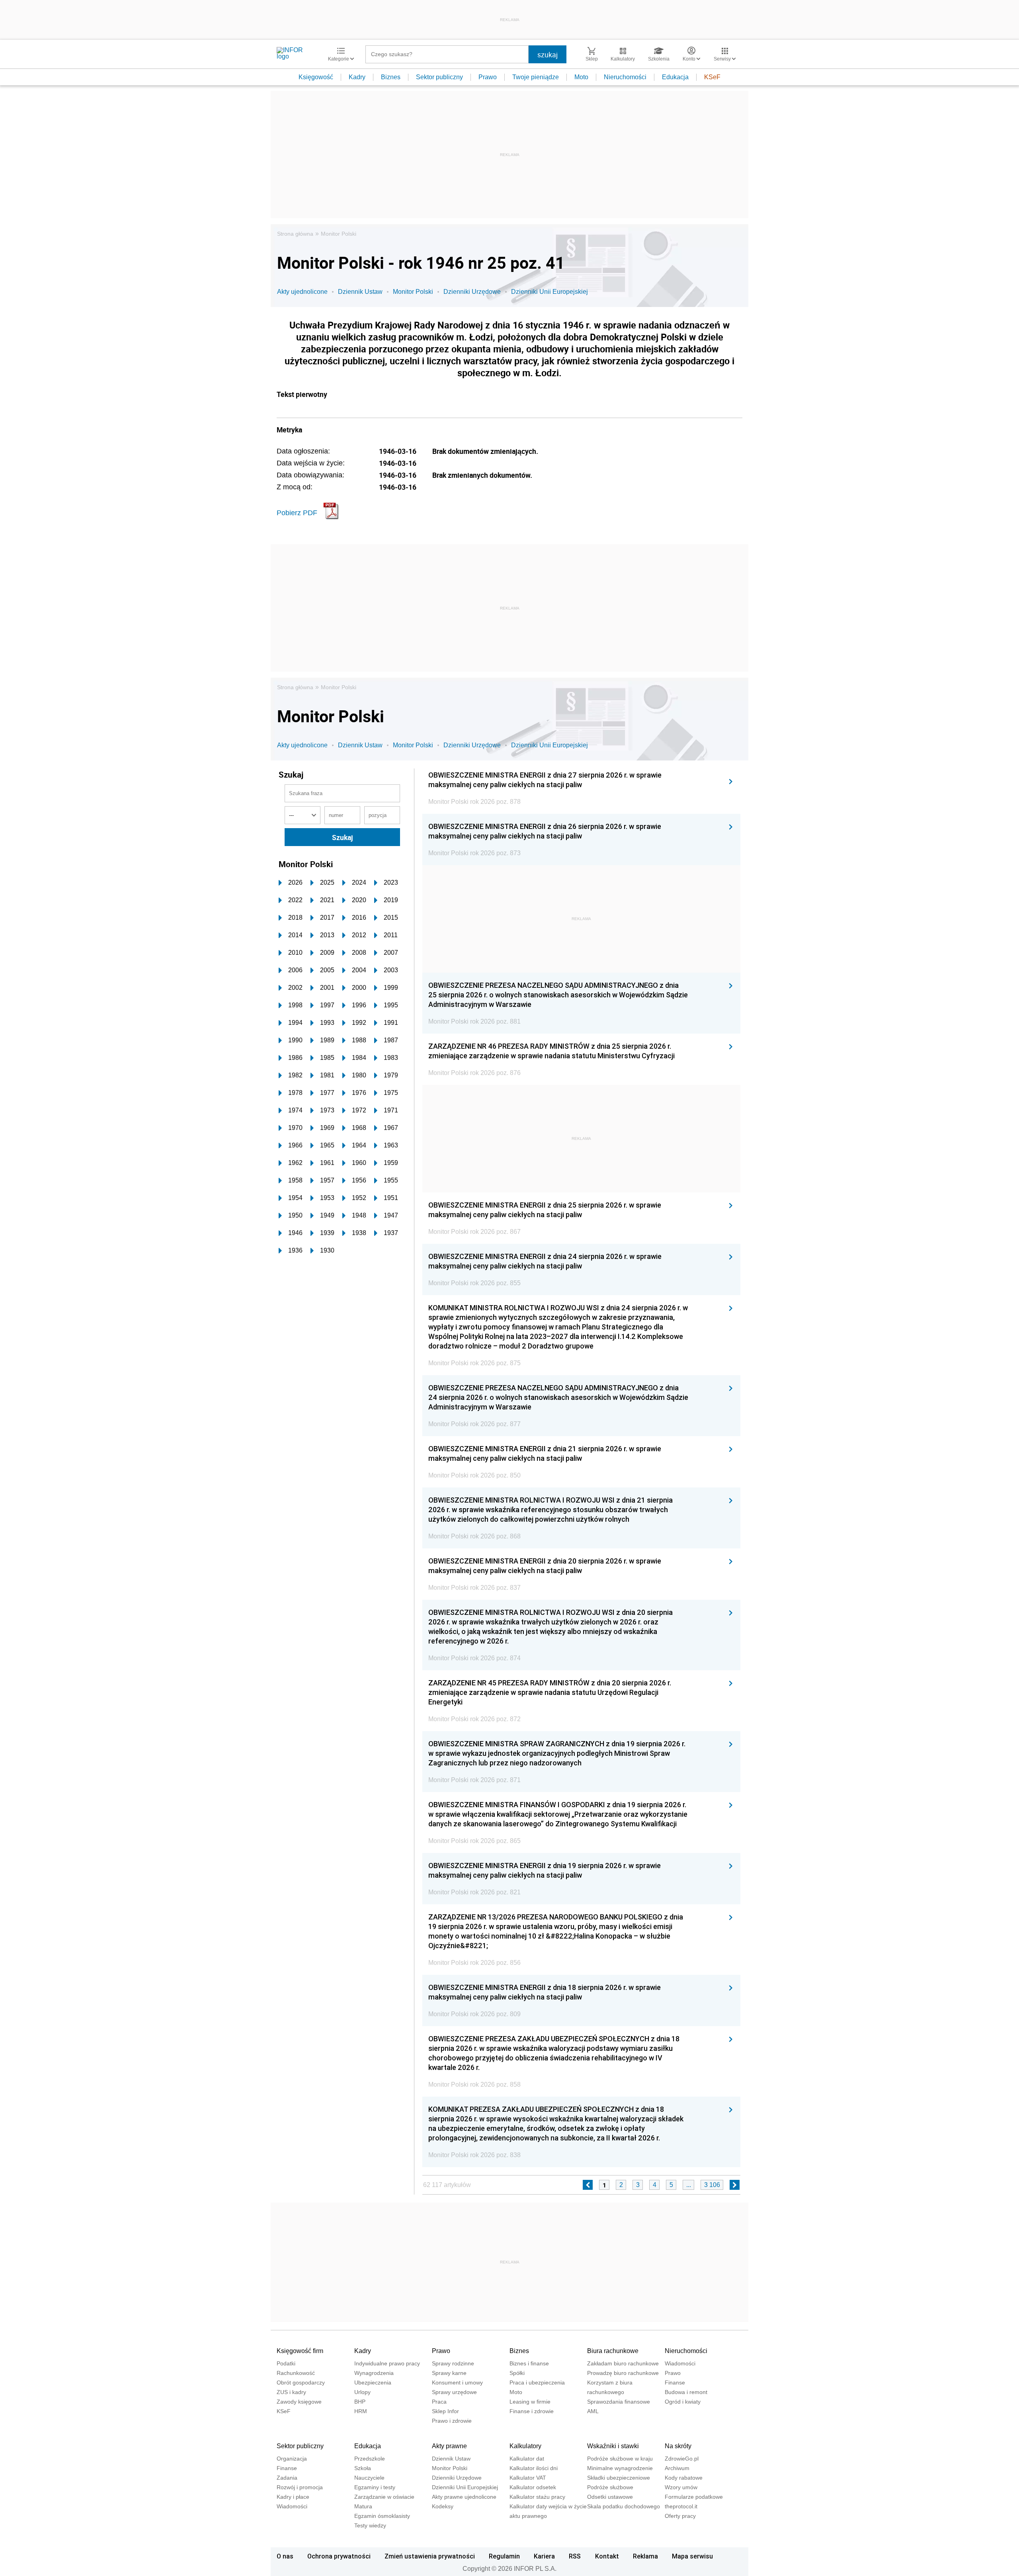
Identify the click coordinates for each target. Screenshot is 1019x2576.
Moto (581, 77)
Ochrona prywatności (339, 2556)
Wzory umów (681, 2487)
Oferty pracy (680, 2516)
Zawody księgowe (299, 2402)
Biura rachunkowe (613, 2351)
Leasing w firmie (530, 2402)
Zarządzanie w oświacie (384, 2497)
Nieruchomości (625, 77)
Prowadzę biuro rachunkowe (623, 2373)
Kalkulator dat (527, 2459)
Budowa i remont (686, 2392)
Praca (439, 2402)
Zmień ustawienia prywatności (430, 2556)
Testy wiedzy (370, 2525)
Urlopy (362, 2392)
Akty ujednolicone (302, 292)
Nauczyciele (369, 2478)
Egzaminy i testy (375, 2487)
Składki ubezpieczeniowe (619, 2478)
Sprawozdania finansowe (619, 2402)
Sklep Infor (445, 2411)
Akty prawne (449, 2446)
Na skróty (678, 2446)
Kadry (357, 77)
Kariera (544, 2556)
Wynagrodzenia (374, 2373)
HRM (361, 2411)
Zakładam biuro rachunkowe (623, 2363)
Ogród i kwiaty (683, 2402)
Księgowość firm (300, 2351)
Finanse (675, 2383)
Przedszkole (370, 2459)
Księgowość (316, 77)
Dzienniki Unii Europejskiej (550, 292)
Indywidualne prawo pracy (387, 2363)
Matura (363, 2506)
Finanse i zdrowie (532, 2411)
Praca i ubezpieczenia (537, 2383)
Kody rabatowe (684, 2478)
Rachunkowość (296, 2373)
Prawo (488, 77)
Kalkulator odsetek (533, 2487)
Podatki (286, 2363)
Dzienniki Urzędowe (472, 292)
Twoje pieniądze (536, 77)
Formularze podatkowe (694, 2497)
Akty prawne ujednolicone (464, 2497)
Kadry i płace (293, 2497)
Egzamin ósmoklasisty (382, 2516)
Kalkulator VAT (528, 2478)
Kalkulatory (525, 2446)
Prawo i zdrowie (452, 2421)
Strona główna (295, 234)
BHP (360, 2402)
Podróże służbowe (610, 2487)
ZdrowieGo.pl (682, 2459)
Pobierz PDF (297, 513)
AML (593, 2411)
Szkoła (363, 2468)
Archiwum (677, 2468)
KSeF (712, 77)
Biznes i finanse (529, 2363)
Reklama (645, 2556)
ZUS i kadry (291, 2392)
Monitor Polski (339, 234)
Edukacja (675, 77)
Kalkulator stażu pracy (537, 2497)
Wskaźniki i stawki (613, 2446)
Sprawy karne (449, 2373)
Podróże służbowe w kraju (620, 2459)
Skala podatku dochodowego (624, 2506)
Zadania (287, 2478)
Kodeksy (443, 2506)
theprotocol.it (681, 2506)
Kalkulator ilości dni (534, 2468)
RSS (575, 2556)
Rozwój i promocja (300, 2487)
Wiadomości (680, 2363)
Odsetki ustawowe (610, 2497)
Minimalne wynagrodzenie (620, 2468)
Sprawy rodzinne (453, 2363)
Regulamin (504, 2556)
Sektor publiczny (439, 77)
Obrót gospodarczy (301, 2383)
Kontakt (607, 2556)
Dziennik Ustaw (360, 292)
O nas (285, 2556)
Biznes (391, 77)
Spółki (517, 2373)
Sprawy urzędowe (454, 2392)
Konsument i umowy (457, 2383)
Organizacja (292, 2459)
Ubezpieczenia (373, 2383)
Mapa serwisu (692, 2556)
